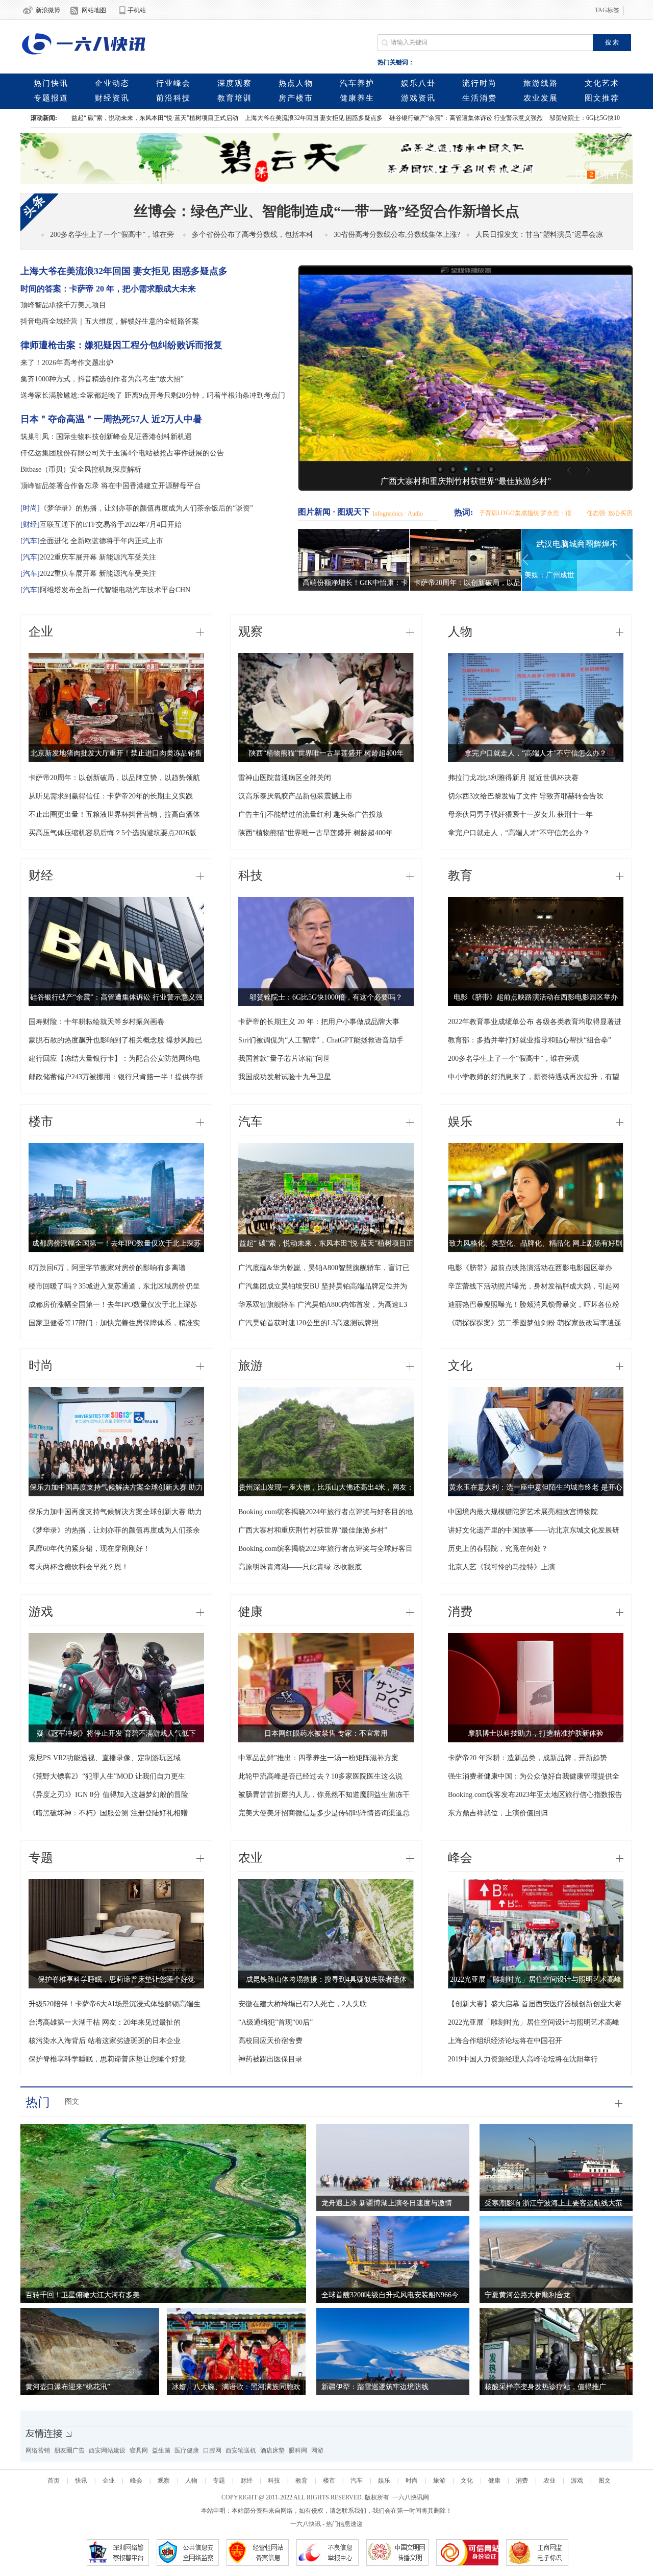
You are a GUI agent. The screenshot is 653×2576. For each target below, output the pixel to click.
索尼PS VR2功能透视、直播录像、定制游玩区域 (105, 1758)
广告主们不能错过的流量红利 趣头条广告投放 (311, 815)
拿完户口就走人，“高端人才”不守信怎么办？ (536, 753)
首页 (54, 2481)
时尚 (41, 1366)
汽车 (250, 1122)
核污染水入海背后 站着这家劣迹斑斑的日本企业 (105, 2041)
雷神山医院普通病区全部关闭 (285, 778)
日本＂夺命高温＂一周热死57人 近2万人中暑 (111, 419)
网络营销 (38, 2450)
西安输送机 (241, 2450)
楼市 (41, 1122)
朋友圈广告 (69, 2450)
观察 (250, 631)
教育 (460, 876)
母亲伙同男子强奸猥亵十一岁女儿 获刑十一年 (520, 815)
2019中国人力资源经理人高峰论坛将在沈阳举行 (523, 2059)
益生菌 (161, 2450)
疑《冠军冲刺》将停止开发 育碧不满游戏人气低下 (116, 1733)
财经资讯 (112, 98)
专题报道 (51, 98)
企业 (41, 631)
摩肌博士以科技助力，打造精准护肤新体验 (536, 1733)
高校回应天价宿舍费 (270, 2041)
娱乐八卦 (418, 83)
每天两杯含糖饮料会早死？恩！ (79, 1567)
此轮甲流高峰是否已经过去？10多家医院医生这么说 (320, 1776)
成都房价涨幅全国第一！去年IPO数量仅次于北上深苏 (117, 1243)
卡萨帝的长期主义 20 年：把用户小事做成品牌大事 (319, 1022)
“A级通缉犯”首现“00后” (275, 2022)
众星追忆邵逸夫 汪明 (577, 575)
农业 (250, 1858)
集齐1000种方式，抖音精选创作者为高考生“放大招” (102, 379)
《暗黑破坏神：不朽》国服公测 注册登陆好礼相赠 (108, 1813)
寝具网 (139, 2450)
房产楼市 (296, 98)
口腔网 (212, 2450)
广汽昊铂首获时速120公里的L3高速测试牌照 (308, 1323)
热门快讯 (51, 83)
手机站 (137, 10)
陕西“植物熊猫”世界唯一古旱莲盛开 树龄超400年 (326, 753)
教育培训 (235, 98)
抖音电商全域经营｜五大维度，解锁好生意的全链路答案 (110, 321)
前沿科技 (173, 98)
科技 (250, 876)
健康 (250, 1612)
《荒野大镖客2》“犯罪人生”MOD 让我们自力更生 (107, 1776)
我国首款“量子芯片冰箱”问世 (284, 1059)
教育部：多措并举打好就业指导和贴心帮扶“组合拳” (530, 1040)
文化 (460, 1366)
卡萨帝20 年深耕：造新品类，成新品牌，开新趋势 (528, 1758)
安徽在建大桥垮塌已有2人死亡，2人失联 (303, 2004)
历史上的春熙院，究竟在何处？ (498, 1549)
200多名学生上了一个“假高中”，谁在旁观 (513, 1059)
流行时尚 (480, 83)
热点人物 (296, 83)
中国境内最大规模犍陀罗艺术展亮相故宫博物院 (523, 1512)
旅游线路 (541, 83)
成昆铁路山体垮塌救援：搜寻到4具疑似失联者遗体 (326, 1979)
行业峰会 (173, 83)
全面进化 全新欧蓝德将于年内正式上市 (102, 541)
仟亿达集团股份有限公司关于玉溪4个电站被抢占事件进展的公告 (122, 453)
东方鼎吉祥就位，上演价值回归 (498, 1813)
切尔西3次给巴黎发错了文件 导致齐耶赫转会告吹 (526, 796)
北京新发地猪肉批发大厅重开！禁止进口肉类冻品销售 (116, 753)
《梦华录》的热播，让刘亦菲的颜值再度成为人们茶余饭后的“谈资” (146, 508)
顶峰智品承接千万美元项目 (63, 305)
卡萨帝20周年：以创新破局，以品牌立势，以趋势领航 (114, 778)
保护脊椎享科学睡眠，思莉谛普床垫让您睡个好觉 (116, 1979)
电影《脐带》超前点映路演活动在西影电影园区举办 (536, 997)
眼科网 (298, 2450)
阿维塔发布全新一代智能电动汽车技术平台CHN (115, 590)
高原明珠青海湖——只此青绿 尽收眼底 (300, 1567)
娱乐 (460, 1122)
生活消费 (480, 98)
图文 (72, 2101)
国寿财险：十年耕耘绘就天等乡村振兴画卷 (96, 1022)
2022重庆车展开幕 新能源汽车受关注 (98, 557)
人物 (460, 631)
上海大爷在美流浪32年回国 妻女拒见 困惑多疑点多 (213, 118)
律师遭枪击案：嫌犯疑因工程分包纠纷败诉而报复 (121, 345)
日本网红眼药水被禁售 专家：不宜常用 (326, 1733)
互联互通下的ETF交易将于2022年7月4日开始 (111, 525)
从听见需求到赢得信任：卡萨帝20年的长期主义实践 (111, 796)
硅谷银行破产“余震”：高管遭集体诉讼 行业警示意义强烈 (366, 118)
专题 (41, 1858)
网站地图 (94, 10)
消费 (460, 1612)
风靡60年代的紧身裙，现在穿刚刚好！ (89, 1549)
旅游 (250, 1366)
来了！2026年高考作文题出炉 (67, 363)
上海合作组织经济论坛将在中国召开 (505, 2041)
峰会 (460, 1858)
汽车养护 (357, 83)
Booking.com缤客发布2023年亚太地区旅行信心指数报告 (535, 1795)
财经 (41, 876)
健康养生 (357, 98)
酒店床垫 (272, 2450)
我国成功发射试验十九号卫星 (285, 1077)
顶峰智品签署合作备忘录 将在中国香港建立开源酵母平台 (111, 486)
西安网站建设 (107, 2450)
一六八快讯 (306, 2524)
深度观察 (235, 83)
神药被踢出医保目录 (270, 2059)
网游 (317, 2450)
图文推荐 (602, 98)
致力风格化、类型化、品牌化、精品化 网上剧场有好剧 (536, 1243)
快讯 (81, 2481)
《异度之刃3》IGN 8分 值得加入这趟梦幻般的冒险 (108, 1795)
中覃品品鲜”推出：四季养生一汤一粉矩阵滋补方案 (318, 1758)
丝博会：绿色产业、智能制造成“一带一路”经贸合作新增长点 (326, 211)
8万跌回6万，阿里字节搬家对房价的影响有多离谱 (107, 1268)
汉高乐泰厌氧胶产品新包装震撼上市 (295, 796)
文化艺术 (602, 83)
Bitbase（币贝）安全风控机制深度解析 (81, 469)
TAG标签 (607, 10)
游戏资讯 (418, 98)
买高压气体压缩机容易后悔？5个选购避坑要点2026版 (112, 833)
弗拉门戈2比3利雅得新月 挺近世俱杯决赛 (513, 778)
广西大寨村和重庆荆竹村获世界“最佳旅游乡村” (466, 481)
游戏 (41, 1612)
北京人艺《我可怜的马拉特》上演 (501, 1567)
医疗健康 (187, 2450)
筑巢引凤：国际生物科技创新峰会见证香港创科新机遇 (106, 437)
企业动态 (112, 83)
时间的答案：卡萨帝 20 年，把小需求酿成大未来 (108, 289)
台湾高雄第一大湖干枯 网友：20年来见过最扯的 (105, 2022)
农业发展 (541, 98)
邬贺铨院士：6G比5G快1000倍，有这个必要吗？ (515, 118)
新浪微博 (48, 10)
